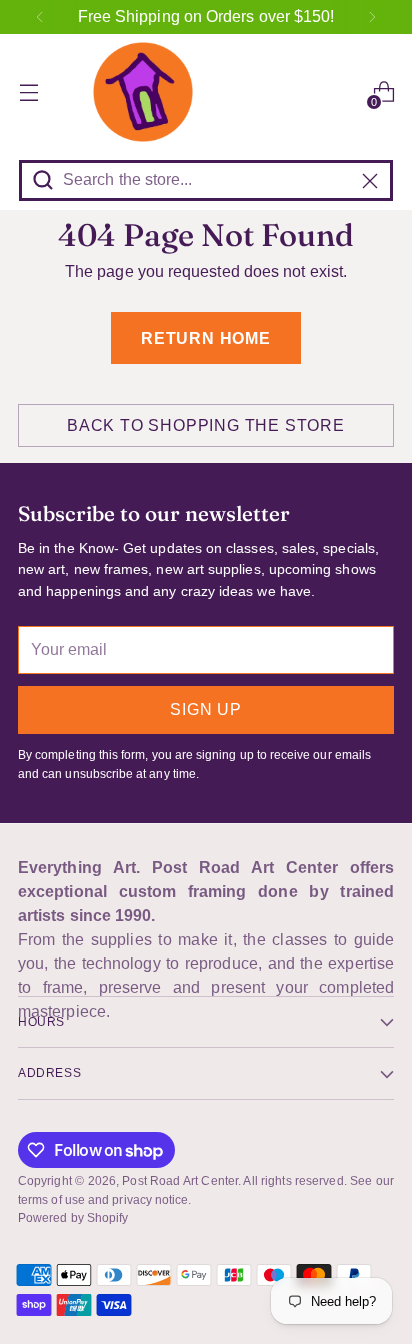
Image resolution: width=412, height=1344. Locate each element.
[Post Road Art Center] (206, 92)
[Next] (372, 17)
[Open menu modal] (28, 92)
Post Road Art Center (180, 1181)
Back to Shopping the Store (206, 425)
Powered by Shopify (73, 1218)
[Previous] (40, 17)
